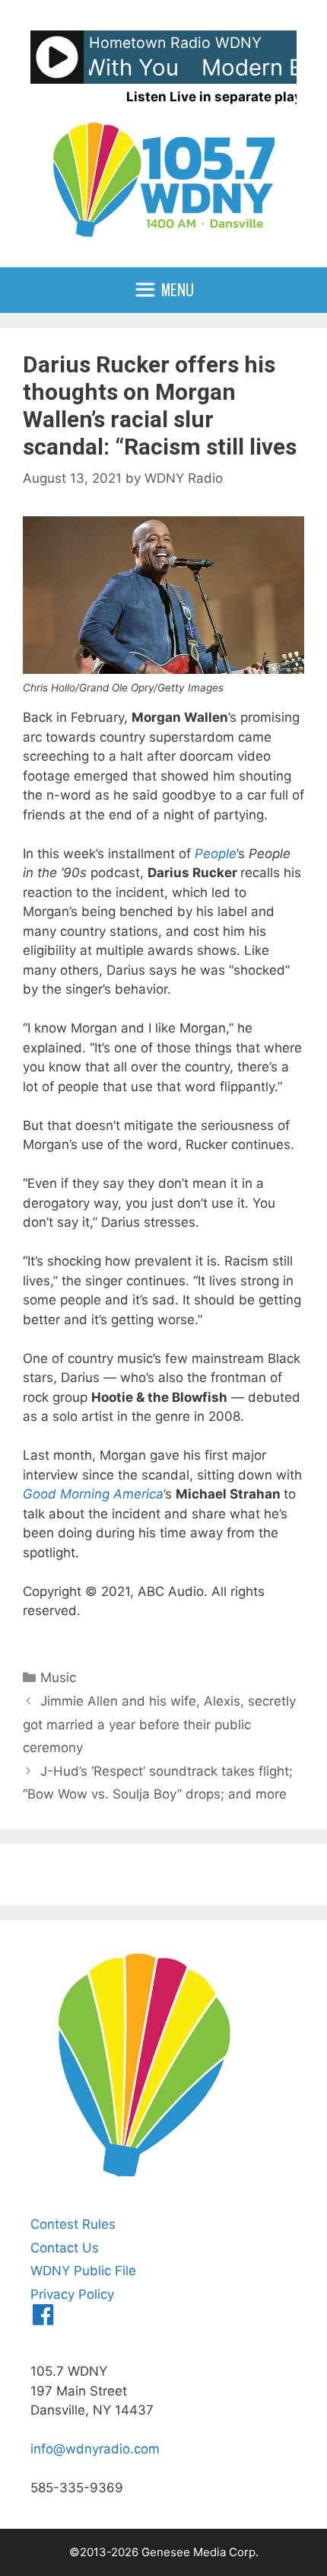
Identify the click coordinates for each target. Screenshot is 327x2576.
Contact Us (65, 2248)
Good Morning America (93, 1494)
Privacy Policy (72, 2294)
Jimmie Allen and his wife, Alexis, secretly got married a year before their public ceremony (159, 1724)
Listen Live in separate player (221, 97)
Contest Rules (73, 2224)
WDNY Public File (83, 2271)
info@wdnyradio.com (95, 2449)
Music (58, 1677)
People (216, 854)
